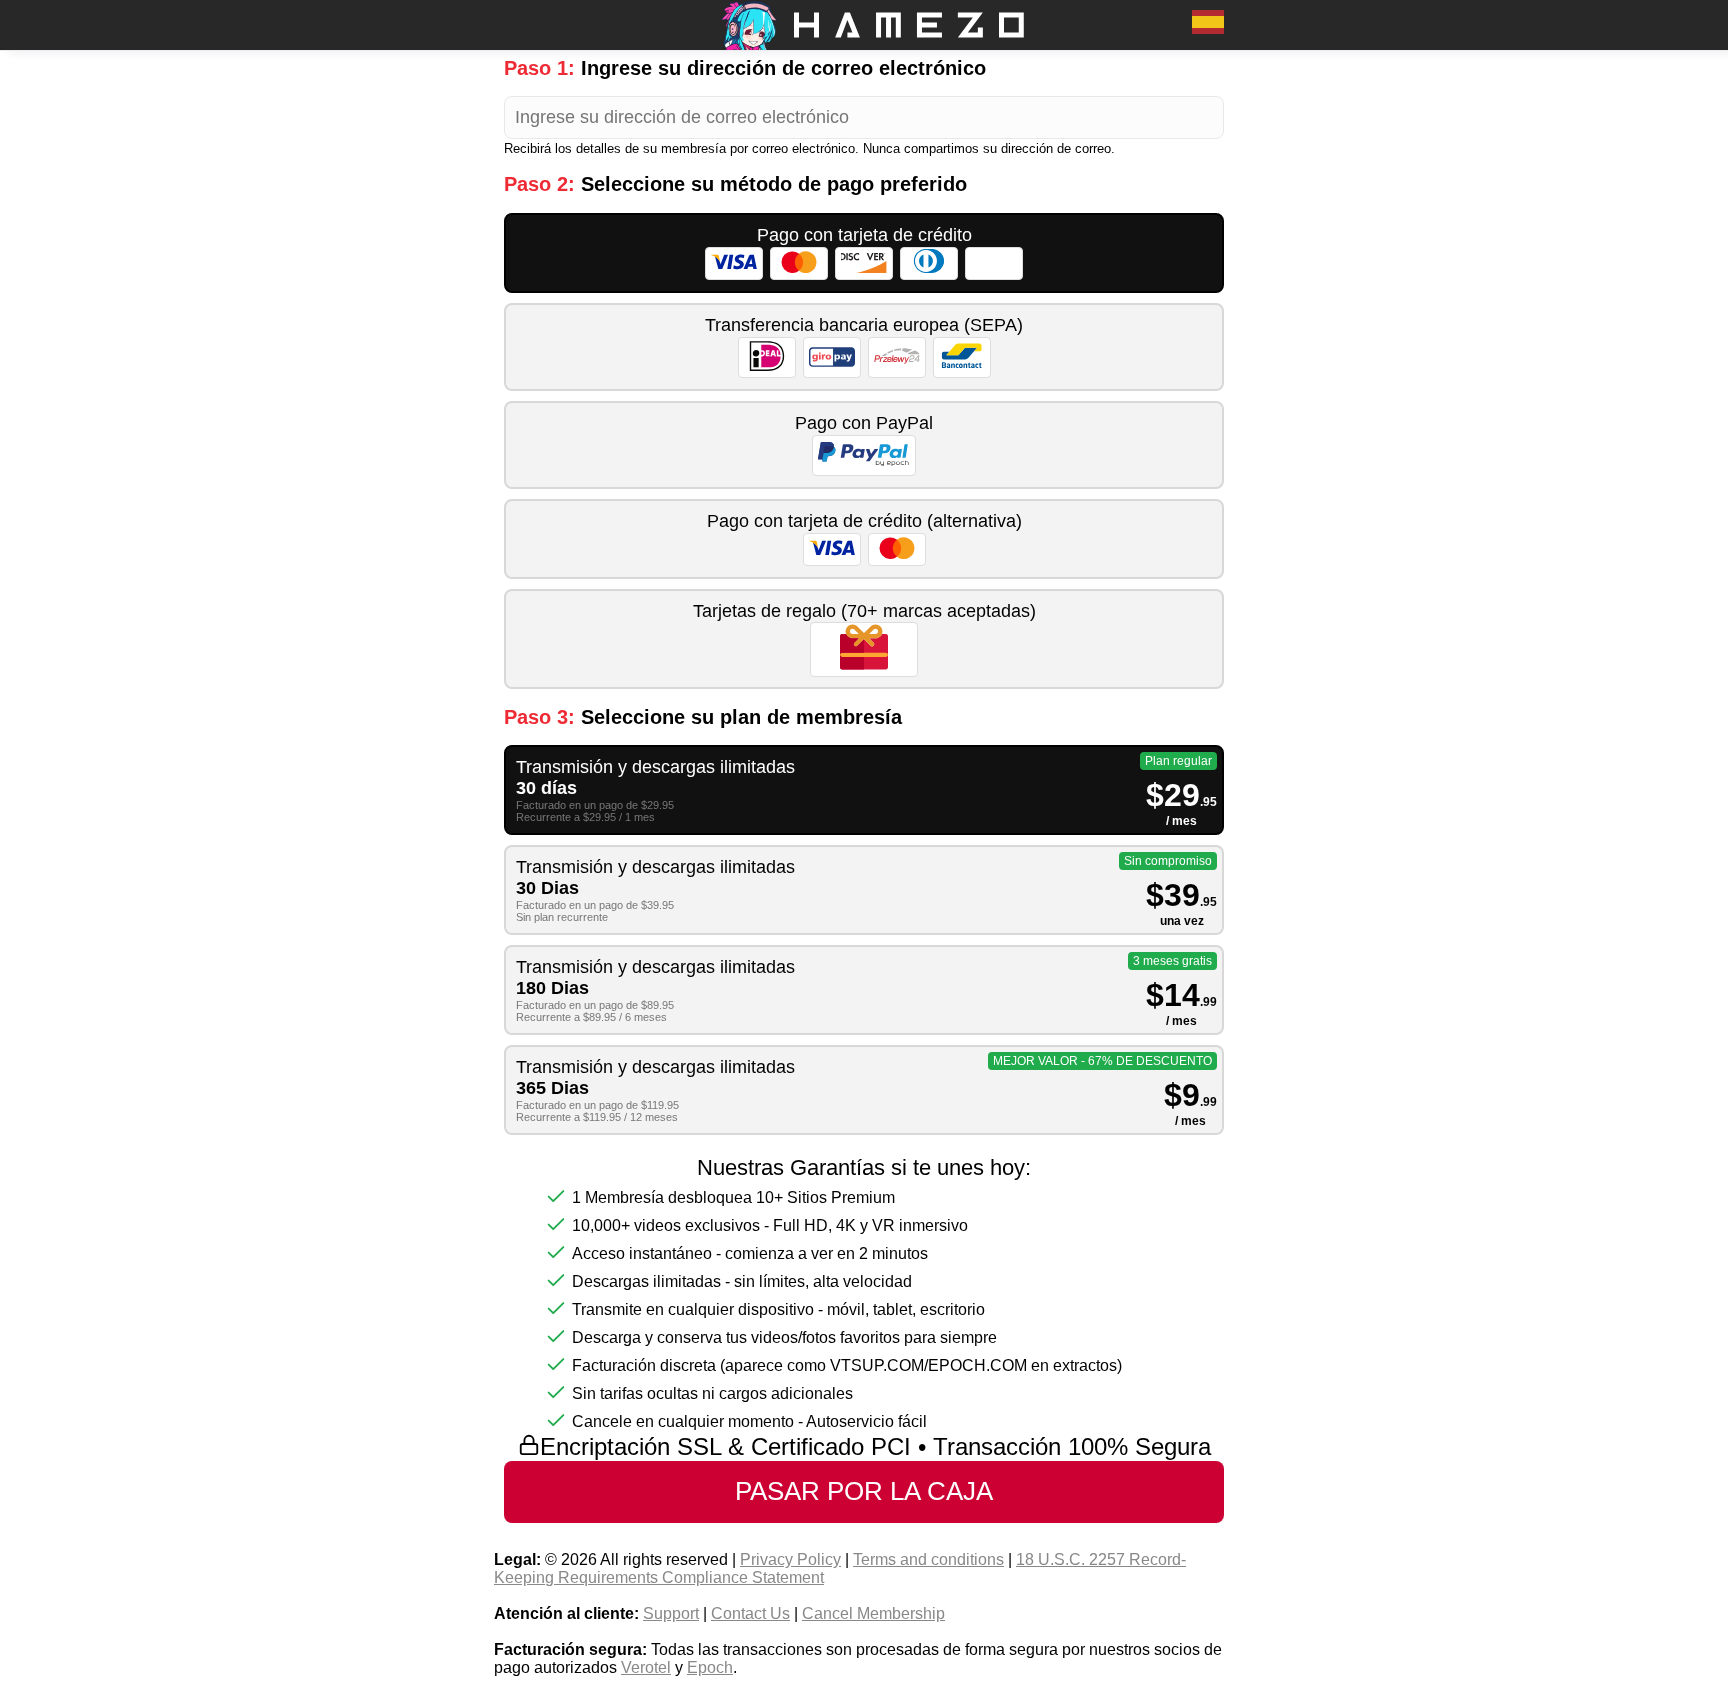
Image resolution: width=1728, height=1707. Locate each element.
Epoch (710, 1667)
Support (671, 1613)
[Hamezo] (864, 44)
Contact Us (750, 1613)
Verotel (646, 1667)
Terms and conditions (928, 1559)
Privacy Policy (790, 1559)
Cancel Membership (873, 1613)
